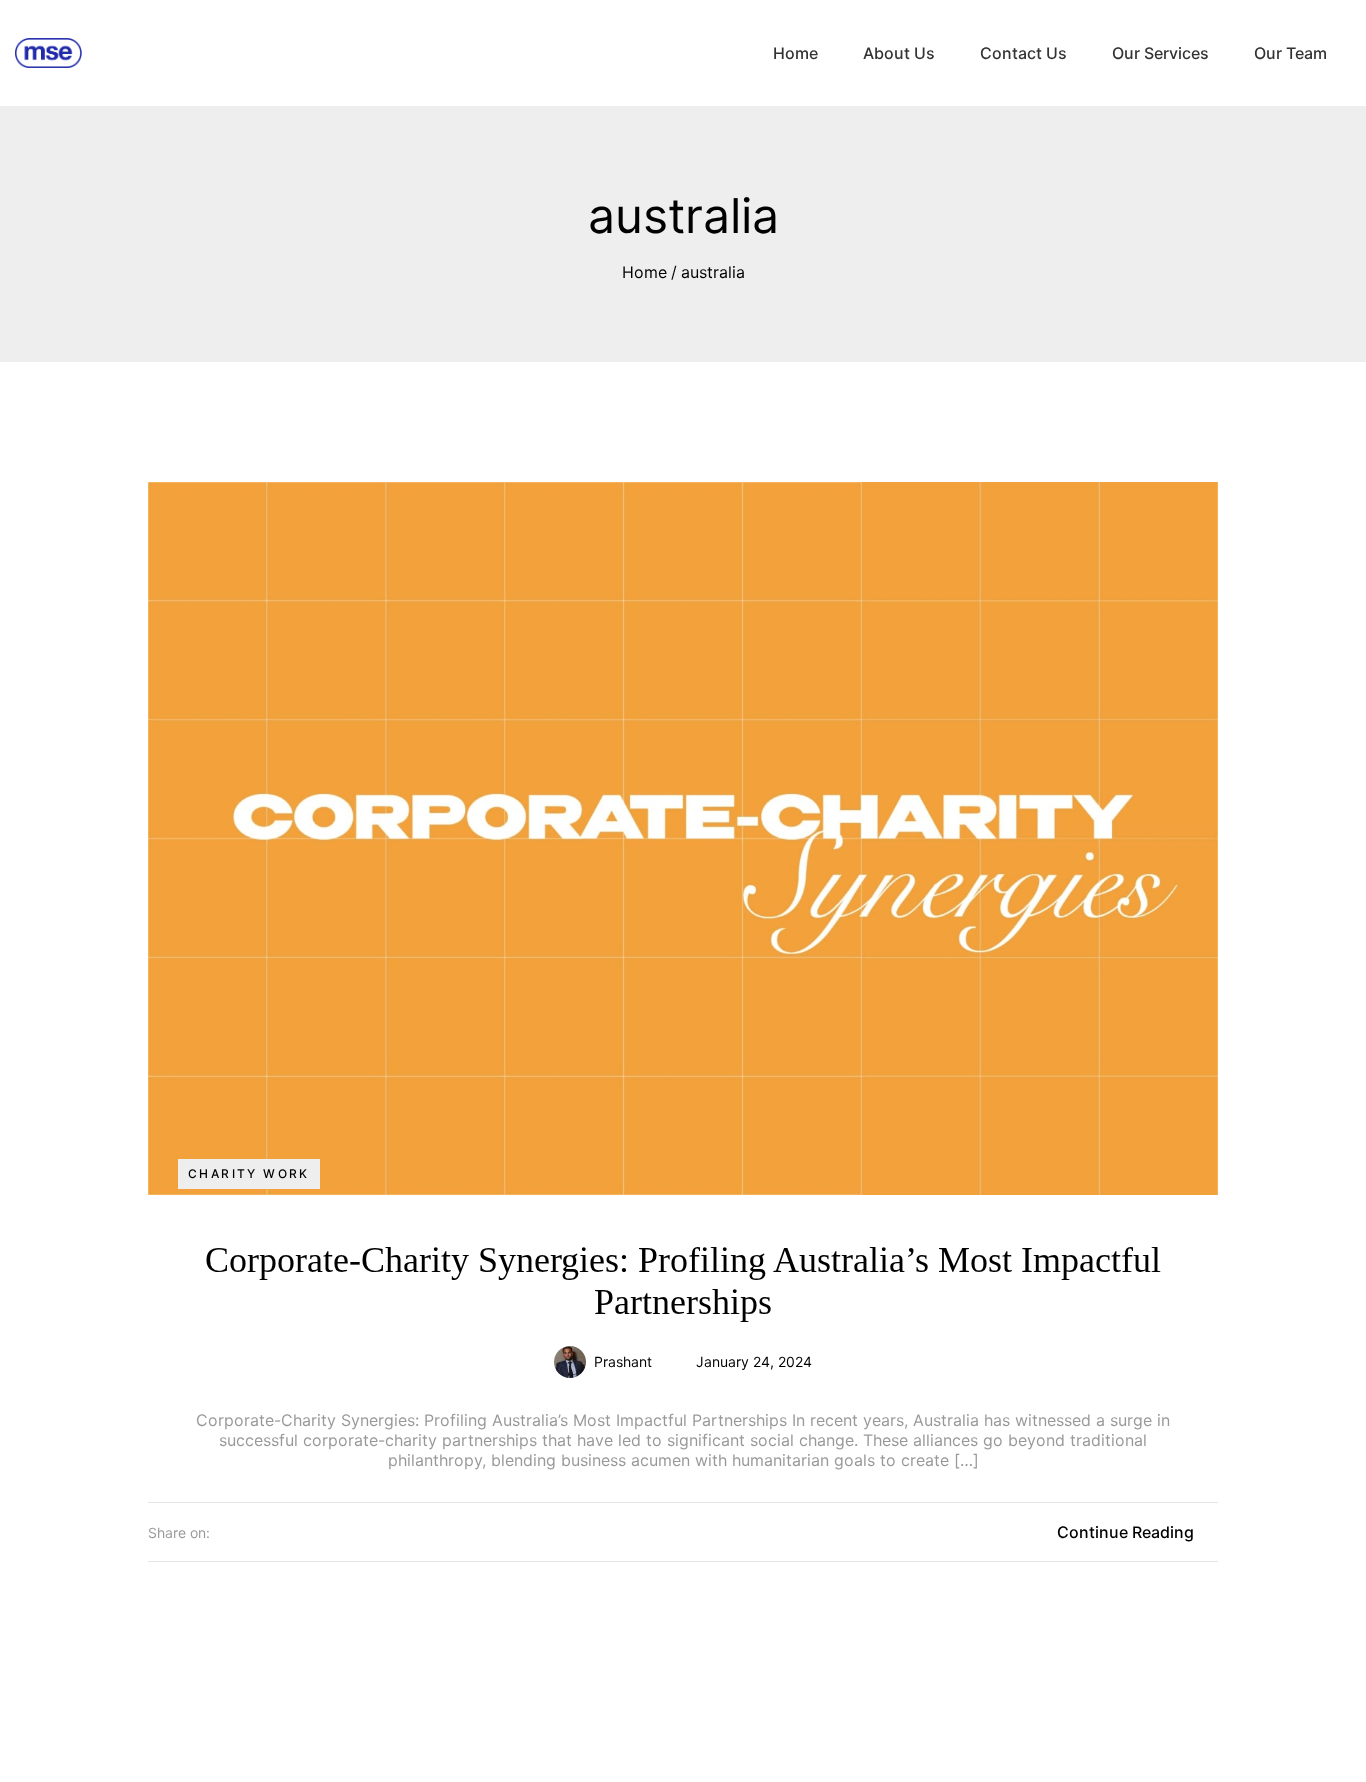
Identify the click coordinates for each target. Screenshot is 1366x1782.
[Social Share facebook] (260, 1532)
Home (795, 53)
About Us (899, 53)
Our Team (1290, 53)
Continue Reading (1125, 1532)
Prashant (623, 1361)
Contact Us (1023, 53)
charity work (249, 1173)
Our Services (1160, 53)
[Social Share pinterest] (296, 1532)
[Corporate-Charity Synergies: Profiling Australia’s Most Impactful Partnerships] (683, 834)
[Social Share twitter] (224, 1532)
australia (713, 272)
